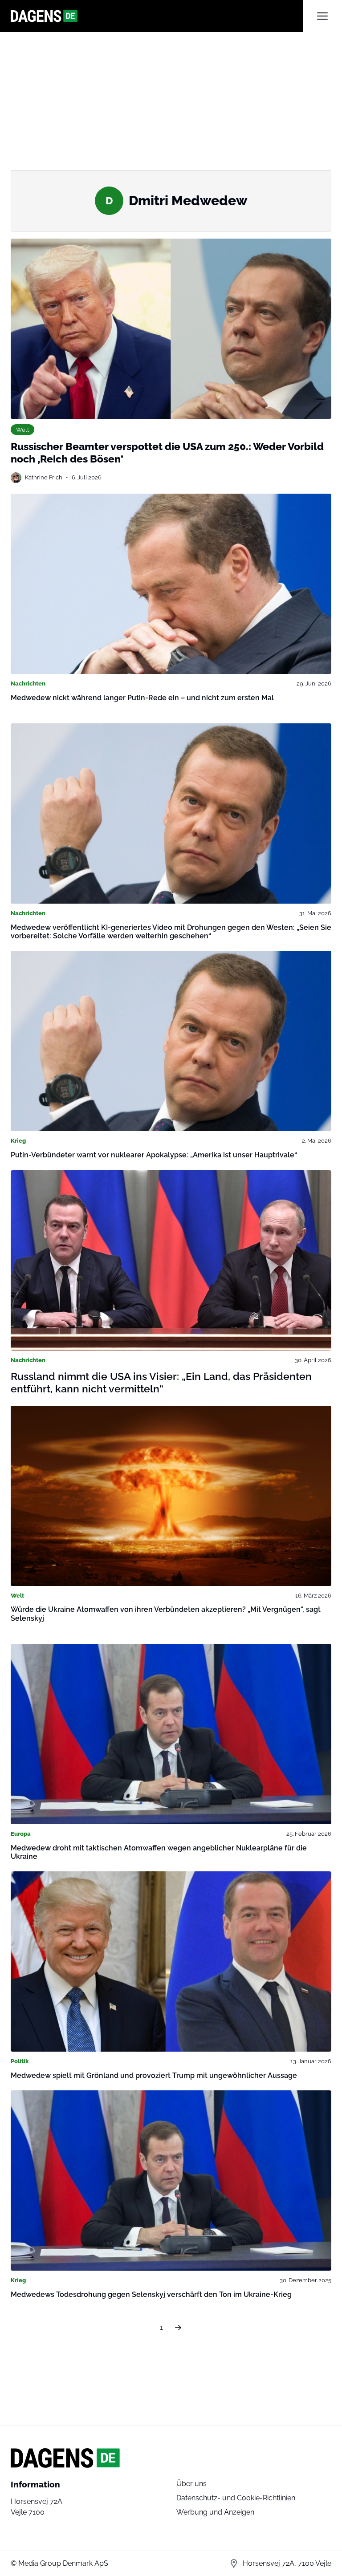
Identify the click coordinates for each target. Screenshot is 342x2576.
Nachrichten (28, 683)
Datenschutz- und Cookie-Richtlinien (236, 2498)
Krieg (18, 1140)
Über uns (191, 2484)
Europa (21, 1834)
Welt (22, 430)
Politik (20, 2061)
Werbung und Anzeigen (215, 2512)
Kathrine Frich (44, 477)
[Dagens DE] (157, 16)
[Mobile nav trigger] (322, 16)
